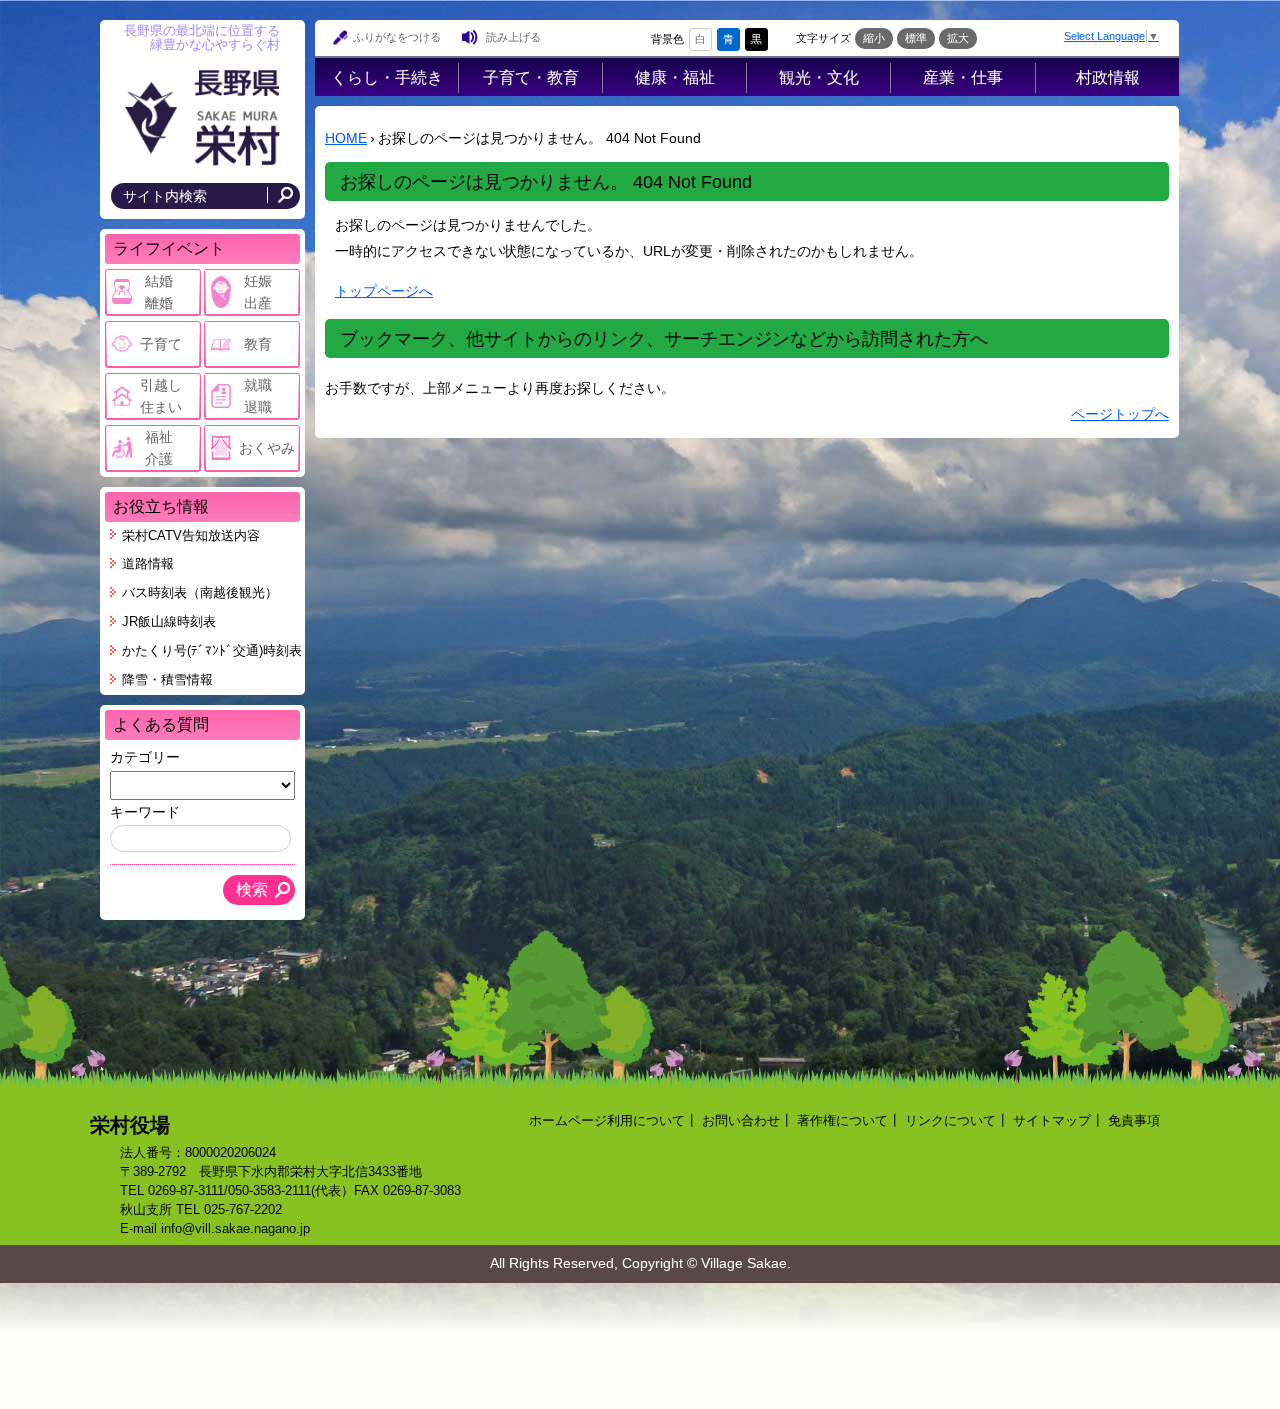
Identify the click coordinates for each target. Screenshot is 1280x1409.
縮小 (874, 38)
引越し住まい (161, 396)
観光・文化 (819, 77)
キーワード (145, 812)
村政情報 (1108, 77)
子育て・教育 (531, 77)
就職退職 (258, 396)
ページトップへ (1120, 414)
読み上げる (513, 37)
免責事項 (1134, 1121)
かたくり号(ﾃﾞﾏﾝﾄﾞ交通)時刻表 (212, 651)
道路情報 (148, 564)
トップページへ (384, 291)
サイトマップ (1052, 1121)
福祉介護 (159, 448)
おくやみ (267, 448)
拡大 (958, 38)
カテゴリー (145, 757)
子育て (161, 344)
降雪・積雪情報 (167, 680)
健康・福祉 (675, 77)
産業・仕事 (963, 77)
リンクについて (950, 1121)
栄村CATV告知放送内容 (191, 536)
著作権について (842, 1121)
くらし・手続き (387, 77)
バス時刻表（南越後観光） (200, 593)
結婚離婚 (159, 292)
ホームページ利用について (607, 1121)
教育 (258, 344)
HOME (346, 138)
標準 (916, 38)
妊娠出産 (258, 292)
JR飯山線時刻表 (169, 622)
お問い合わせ (741, 1121)
